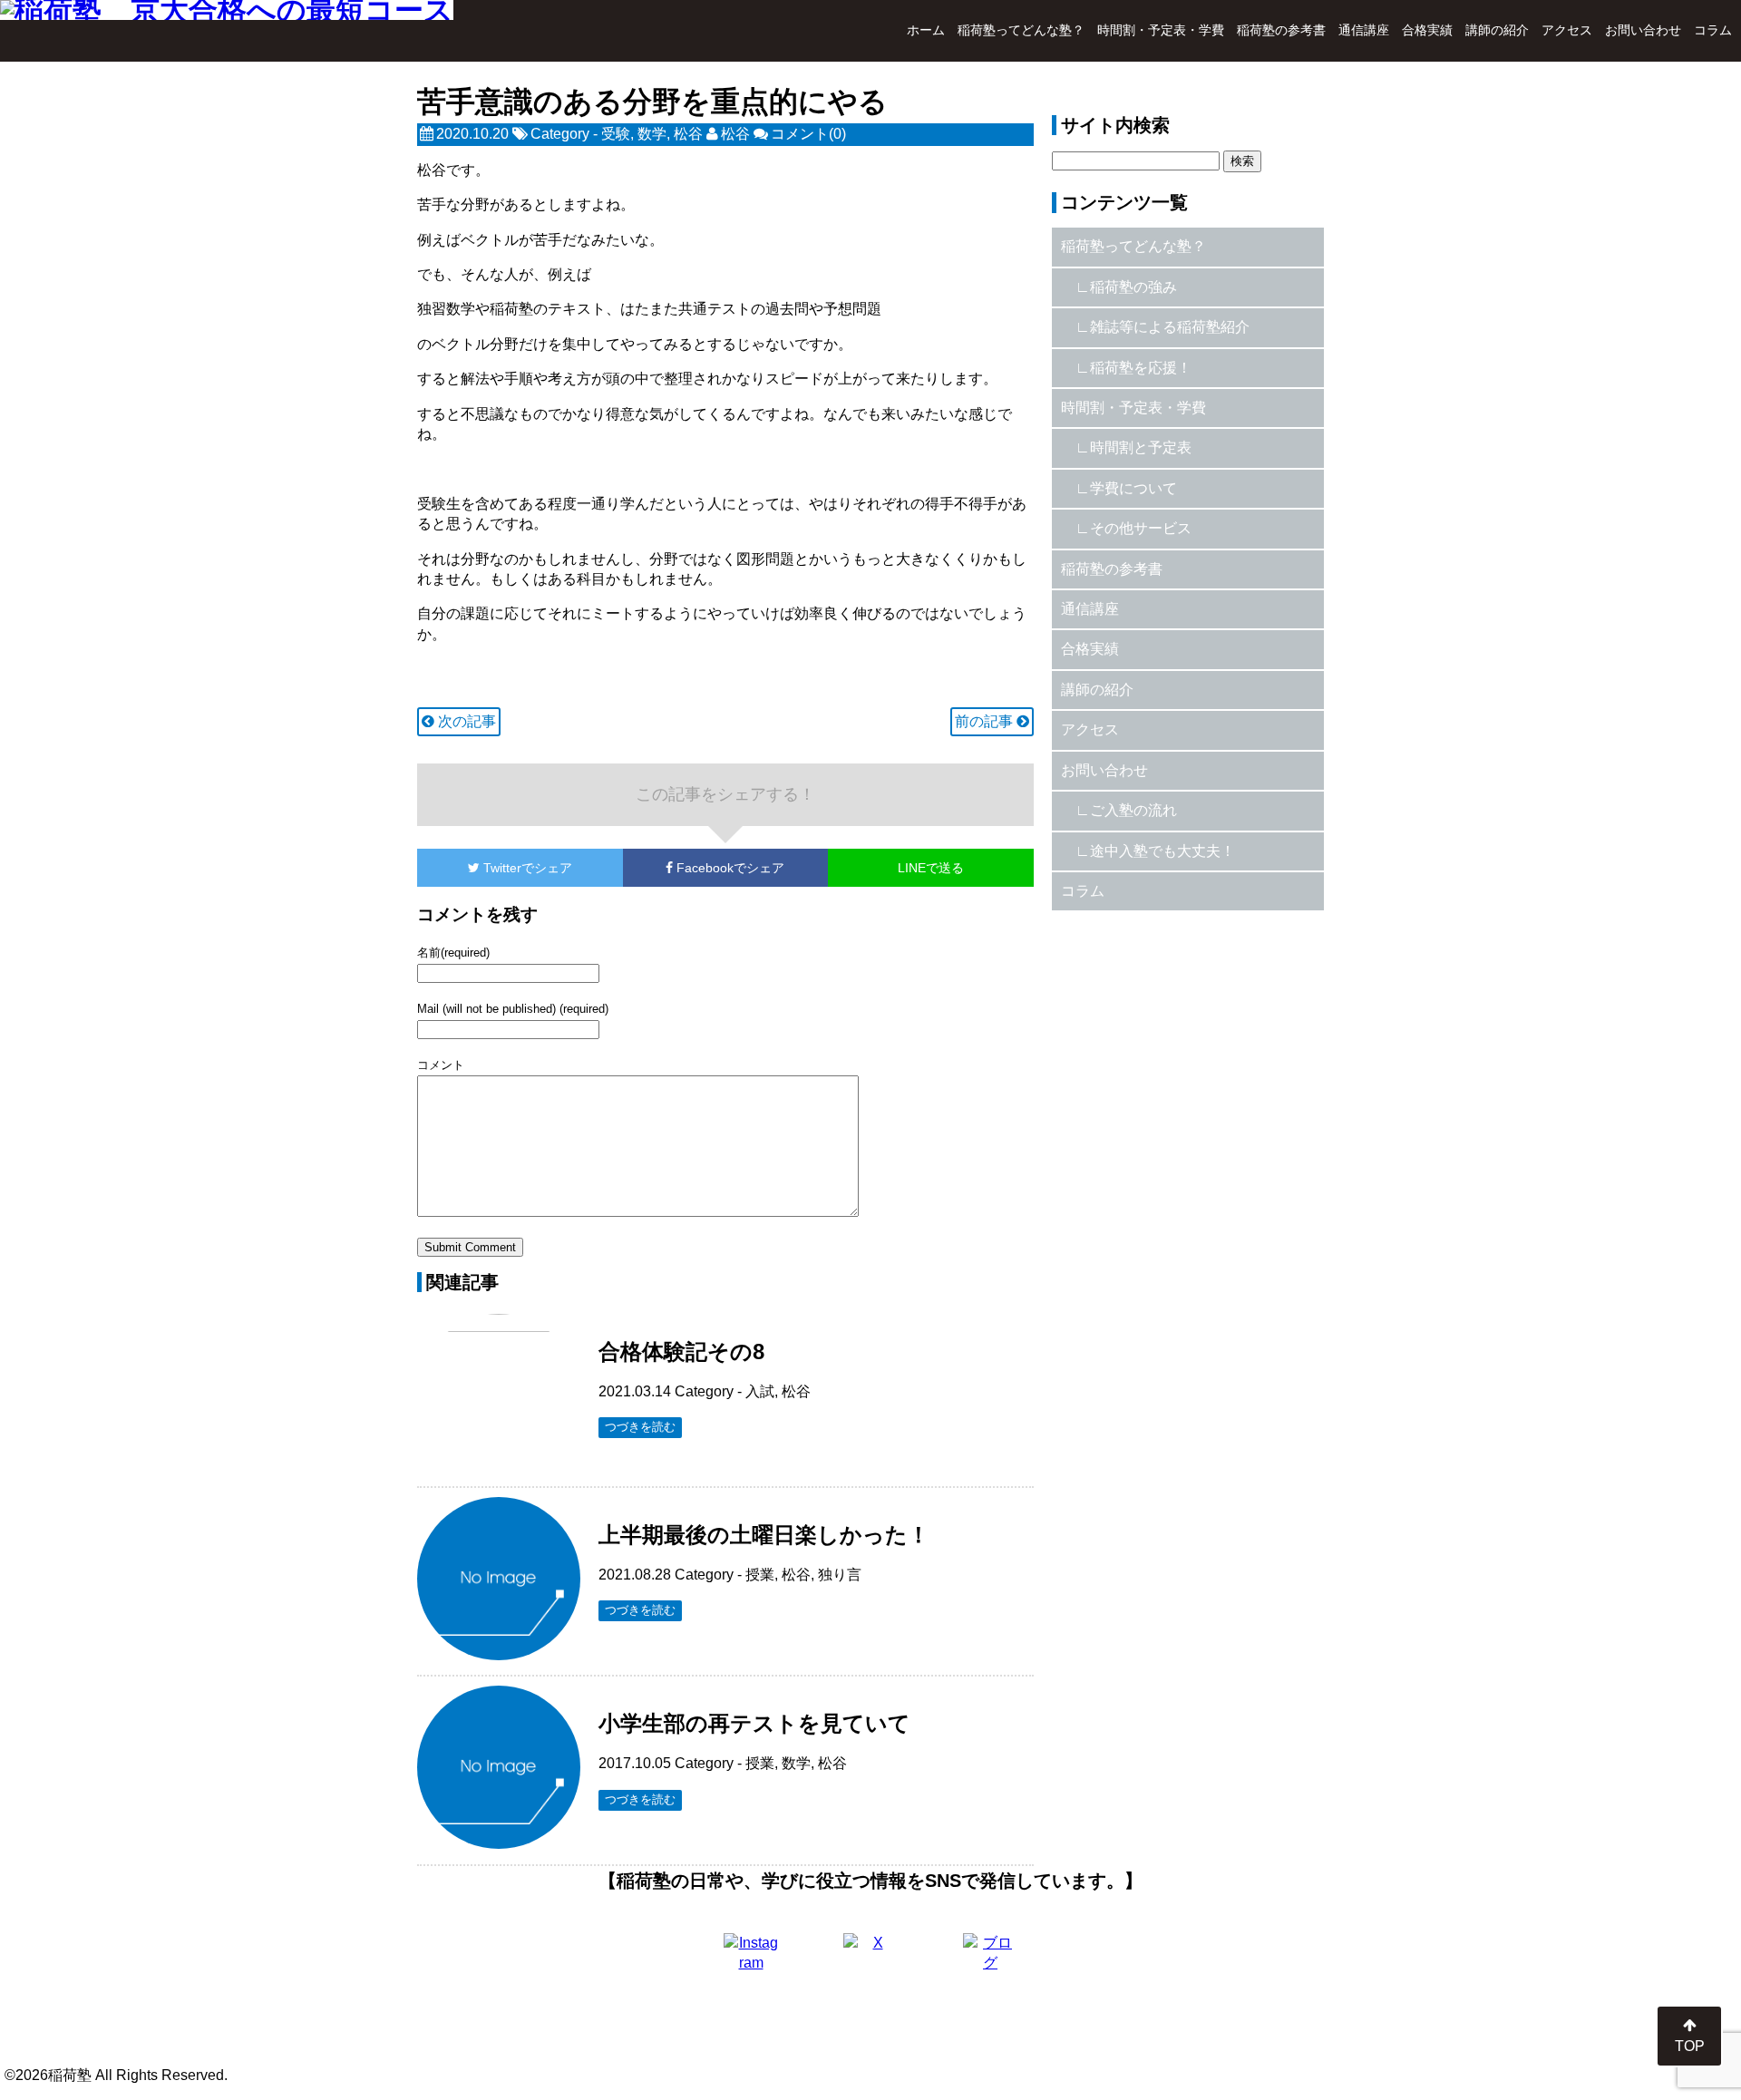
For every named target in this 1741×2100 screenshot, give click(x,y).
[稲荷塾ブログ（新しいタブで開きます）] (990, 1960)
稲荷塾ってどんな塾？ (1021, 30)
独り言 (840, 1575)
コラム (1713, 30)
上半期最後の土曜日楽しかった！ (764, 1535)
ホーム (926, 30)
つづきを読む (640, 1427)
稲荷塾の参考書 (1281, 30)
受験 (616, 134)
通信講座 (1364, 30)
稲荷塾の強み (1133, 287)
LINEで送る (931, 868)
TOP (1690, 2046)
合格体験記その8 (681, 1351)
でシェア (528, 868)
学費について (1133, 488)
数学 (652, 134)
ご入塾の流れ (1133, 810)
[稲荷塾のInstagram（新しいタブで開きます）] (751, 1960)
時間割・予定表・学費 (1161, 30)
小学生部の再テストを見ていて (754, 1723)
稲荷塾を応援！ (1141, 368)
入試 (760, 1391)
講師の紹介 (1497, 30)
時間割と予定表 (1141, 447)
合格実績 (1427, 30)
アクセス (1567, 30)
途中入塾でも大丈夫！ (1162, 851)
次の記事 (465, 721)
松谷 (688, 134)
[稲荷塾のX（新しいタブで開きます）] (870, 1960)
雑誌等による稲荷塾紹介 (1170, 327)
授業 (760, 1575)
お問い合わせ (1643, 30)
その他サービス (1141, 528)
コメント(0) (808, 134)
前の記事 (986, 721)
